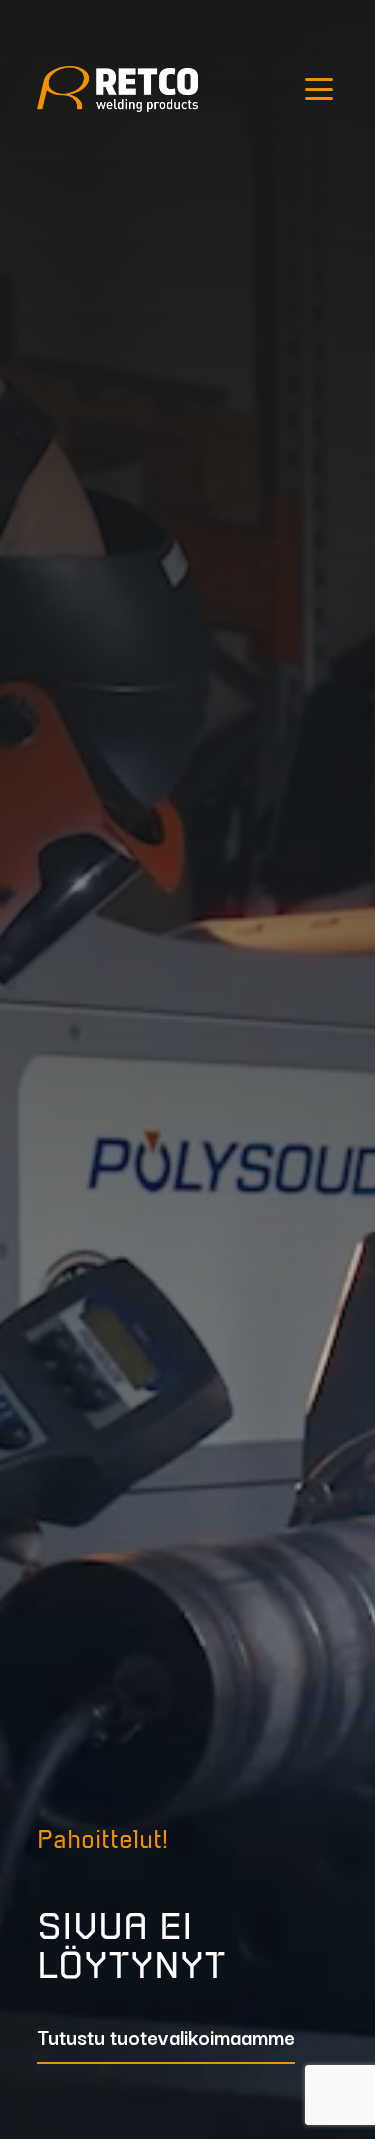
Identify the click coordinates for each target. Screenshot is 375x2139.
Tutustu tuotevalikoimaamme (166, 2039)
